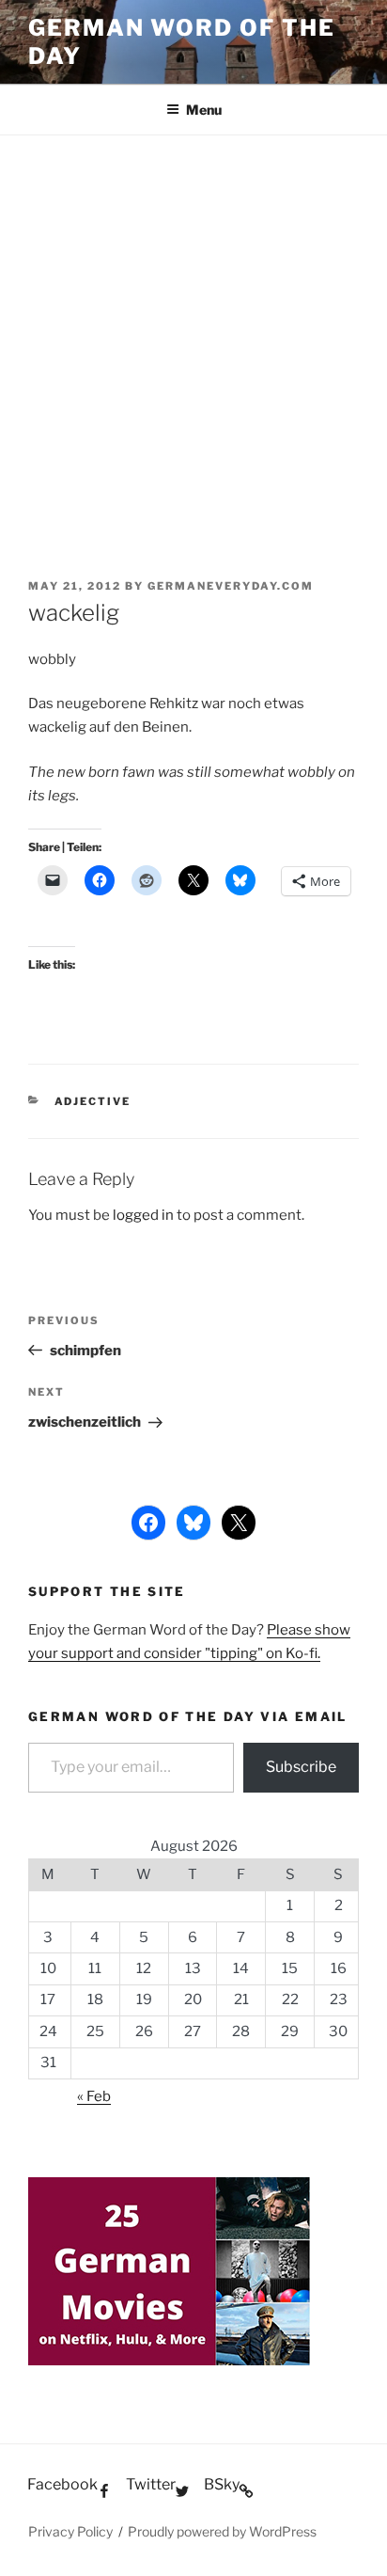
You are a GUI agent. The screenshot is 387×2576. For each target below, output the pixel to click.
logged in (143, 1215)
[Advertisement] (193, 339)
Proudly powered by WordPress (222, 2531)
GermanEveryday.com (231, 586)
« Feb (94, 2096)
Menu (204, 110)
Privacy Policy (70, 2531)
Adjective (93, 1101)
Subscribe (301, 1767)
